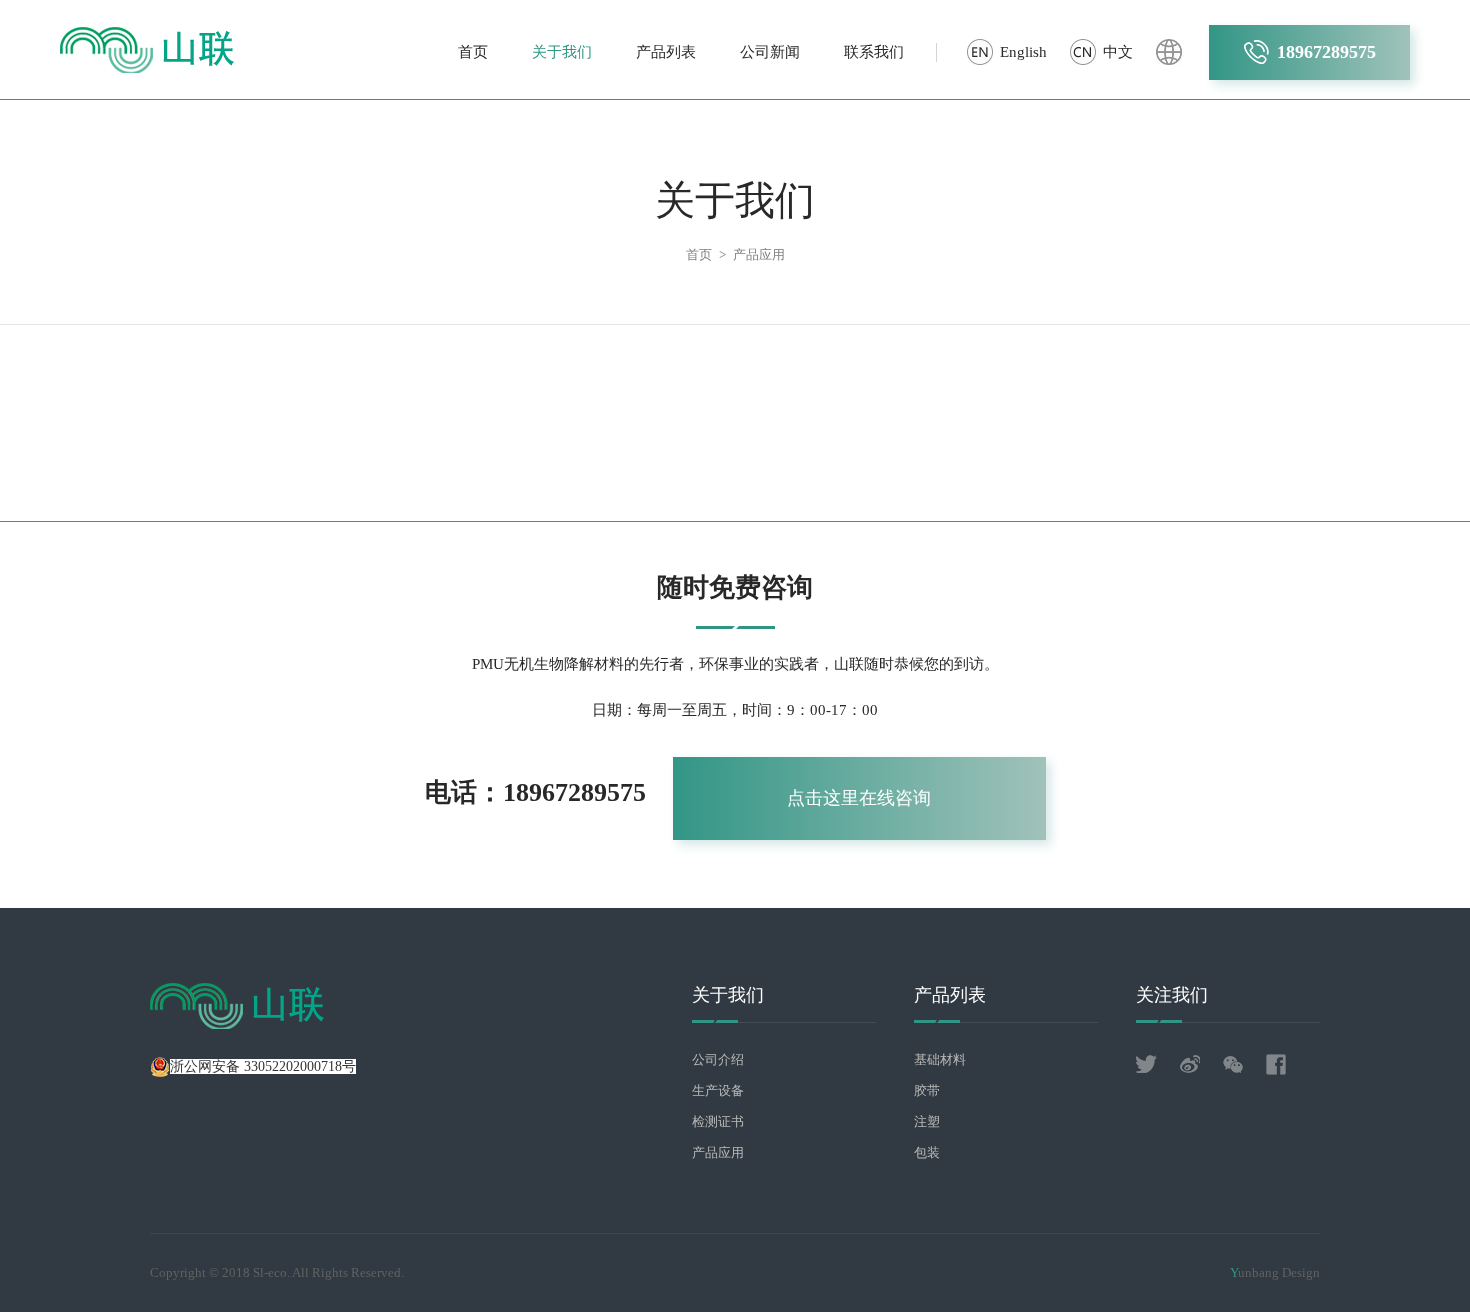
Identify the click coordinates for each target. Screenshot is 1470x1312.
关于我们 (562, 52)
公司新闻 (770, 52)
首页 (473, 52)
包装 (927, 1152)
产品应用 (759, 254)
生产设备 (718, 1090)
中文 (1118, 52)
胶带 (927, 1090)
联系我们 (874, 52)
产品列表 (666, 52)
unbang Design (1275, 1272)
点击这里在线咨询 (859, 798)
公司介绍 (718, 1059)
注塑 (927, 1121)
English (1023, 52)
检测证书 (718, 1121)
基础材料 (940, 1059)
